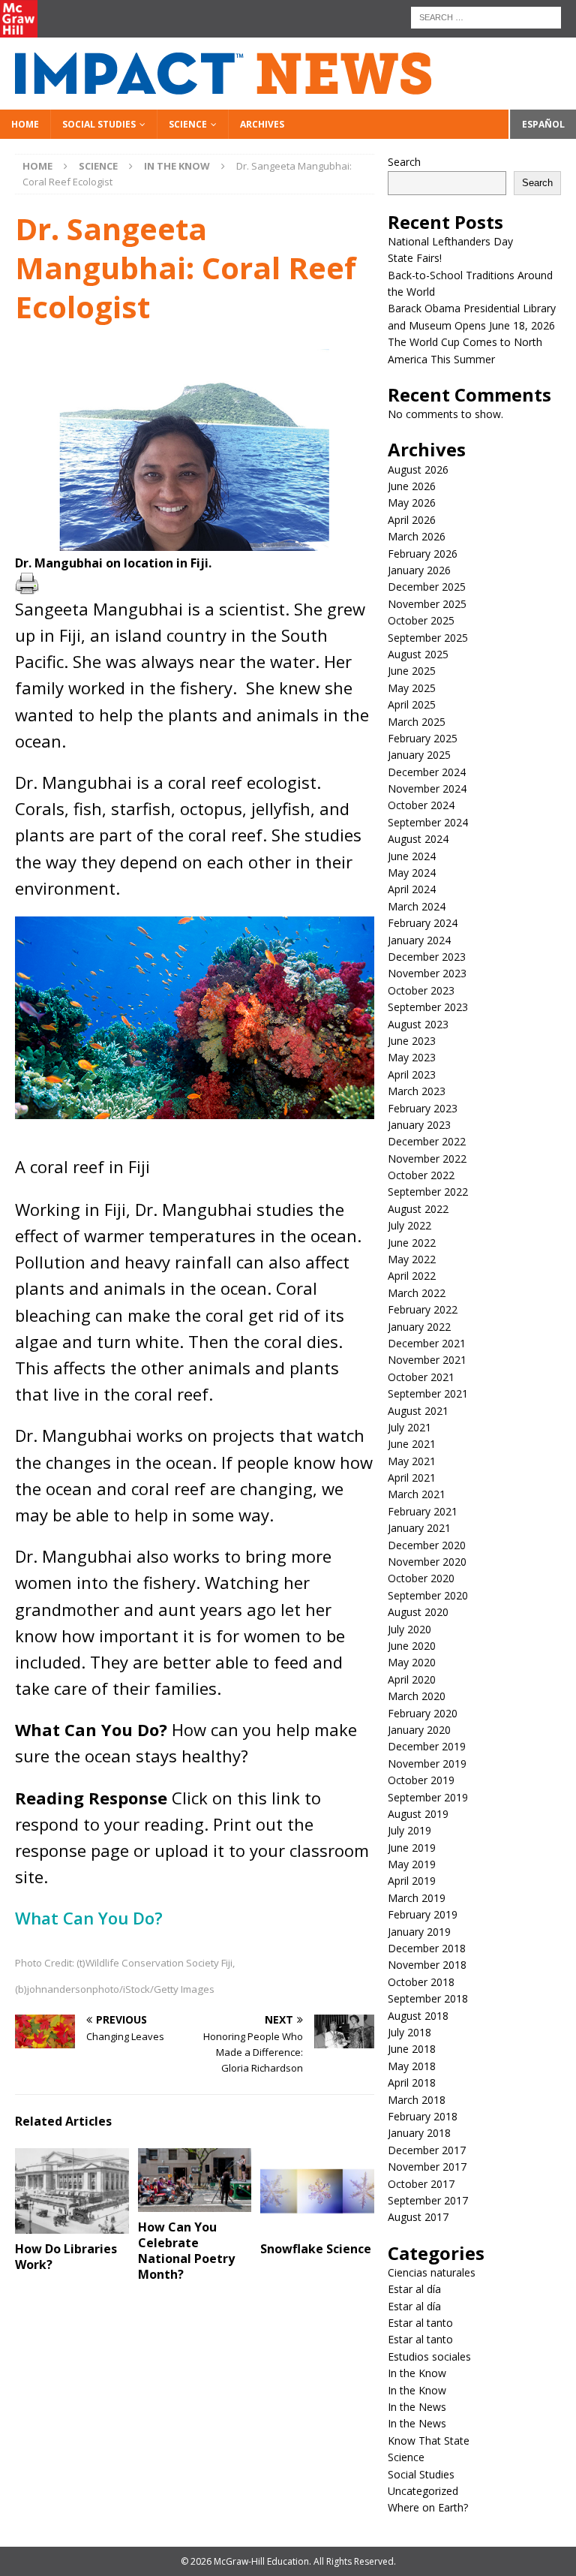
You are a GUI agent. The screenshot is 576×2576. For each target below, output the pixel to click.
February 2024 (423, 923)
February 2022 (423, 1309)
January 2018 (419, 2133)
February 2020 (423, 1713)
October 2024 (421, 805)
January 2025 (419, 755)
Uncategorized (423, 2491)
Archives (262, 124)
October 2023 (421, 990)
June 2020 (412, 1646)
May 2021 (412, 1461)
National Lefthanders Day (452, 241)
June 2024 (412, 856)
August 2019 (418, 1814)
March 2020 (417, 1696)
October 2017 (421, 2184)
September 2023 (428, 1007)
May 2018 (412, 2066)
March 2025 (417, 722)
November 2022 (427, 1159)
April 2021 (412, 1478)
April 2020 (412, 1679)
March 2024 (417, 906)
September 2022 (428, 1192)
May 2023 (412, 1057)
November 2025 (427, 604)
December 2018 (427, 1948)
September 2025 (428, 638)
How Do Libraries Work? (66, 2257)
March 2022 (417, 1293)
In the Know (417, 2373)
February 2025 (423, 738)
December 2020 (427, 1545)
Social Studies (99, 124)
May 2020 (412, 1662)
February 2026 (423, 554)
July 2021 (409, 1427)
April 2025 (412, 704)
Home (25, 124)
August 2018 (418, 2016)
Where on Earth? (428, 2507)
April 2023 (412, 1074)
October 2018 (421, 1982)
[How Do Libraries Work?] (72, 2191)
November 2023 (427, 973)
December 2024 (427, 772)
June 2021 (412, 1444)
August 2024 (418, 839)
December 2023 (427, 957)
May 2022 (412, 1259)
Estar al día (414, 2289)
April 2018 (412, 2082)
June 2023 (412, 1041)
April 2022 (412, 1276)
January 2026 (419, 570)
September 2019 (428, 1797)
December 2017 (427, 2150)
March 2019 (417, 1898)
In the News (417, 2407)
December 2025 (427, 587)
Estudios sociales (429, 2356)
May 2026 (412, 503)
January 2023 (419, 1125)
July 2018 (409, 2032)
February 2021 (423, 1511)
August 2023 (418, 1024)
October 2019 (421, 1780)
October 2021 (421, 1377)
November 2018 (427, 1965)
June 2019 (412, 1848)
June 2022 (412, 1243)
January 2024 (419, 940)
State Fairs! (415, 258)
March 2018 (417, 2100)
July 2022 (409, 1225)
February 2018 (423, 2116)
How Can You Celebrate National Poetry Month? (186, 2250)
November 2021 (427, 1360)
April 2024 (412, 889)
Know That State (429, 2441)
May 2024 (412, 873)
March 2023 (417, 1091)
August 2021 (418, 1411)
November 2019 (427, 1763)
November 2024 (427, 788)
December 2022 (427, 1141)
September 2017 (428, 2200)
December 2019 (427, 1746)
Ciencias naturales (432, 2272)
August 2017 (418, 2217)
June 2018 (412, 2049)
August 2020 (418, 1612)
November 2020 (427, 1562)
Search (404, 162)
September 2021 (428, 1393)
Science (188, 124)
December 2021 (427, 1343)
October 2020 (421, 1578)
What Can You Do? (91, 1918)
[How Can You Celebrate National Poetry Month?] (195, 2180)
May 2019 (412, 1864)
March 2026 (417, 536)
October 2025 (421, 620)
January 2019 (419, 1932)
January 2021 (419, 1528)
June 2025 (412, 671)
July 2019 (409, 1830)
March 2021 (417, 1494)
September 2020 (428, 1595)
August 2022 (418, 1209)
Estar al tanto (420, 2323)
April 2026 (412, 520)
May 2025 (412, 688)
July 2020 (409, 1629)
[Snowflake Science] (317, 2191)
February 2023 (423, 1108)
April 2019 (412, 1881)
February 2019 (423, 1914)
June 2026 (412, 486)
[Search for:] (486, 16)
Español (543, 124)
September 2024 (428, 822)
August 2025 (418, 654)
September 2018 (428, 1998)
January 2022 (419, 1327)
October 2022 (421, 1175)
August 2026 (418, 469)
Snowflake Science (316, 2249)
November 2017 (427, 2167)
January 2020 (419, 1730)
